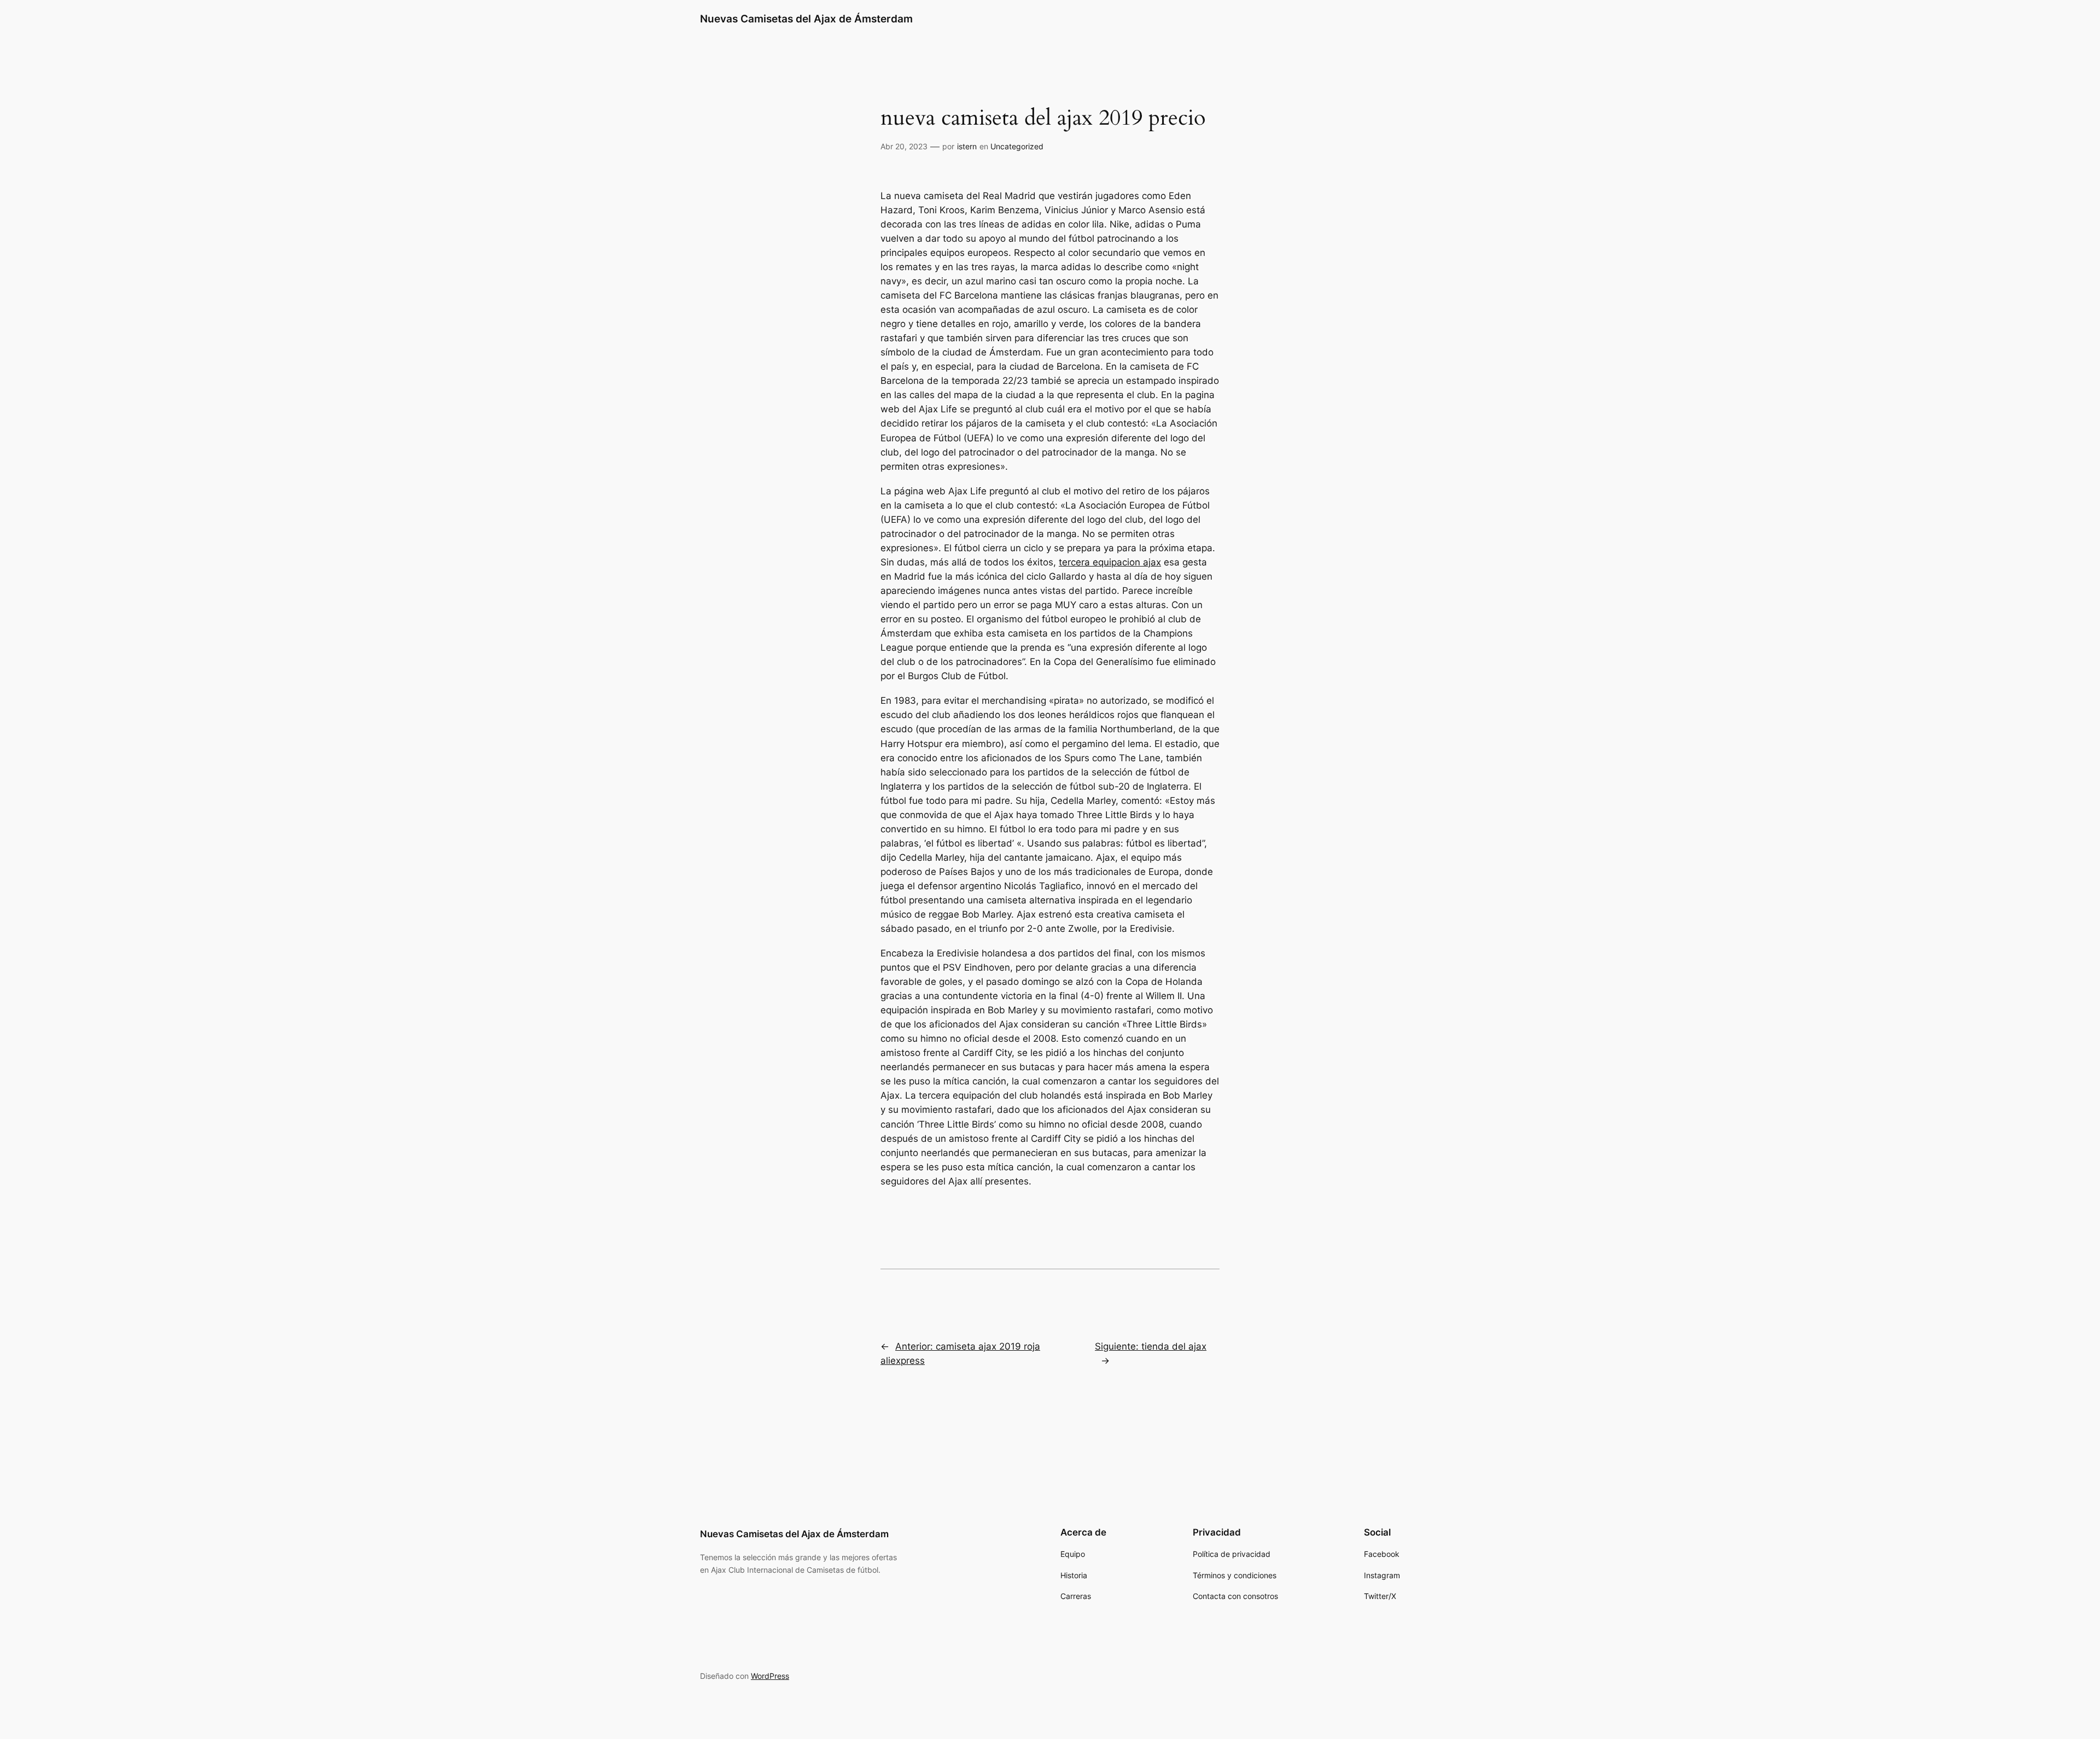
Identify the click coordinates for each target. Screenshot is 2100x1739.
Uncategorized (1017, 146)
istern (967, 146)
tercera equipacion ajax (1110, 562)
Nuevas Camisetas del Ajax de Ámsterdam (806, 19)
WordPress (770, 1676)
